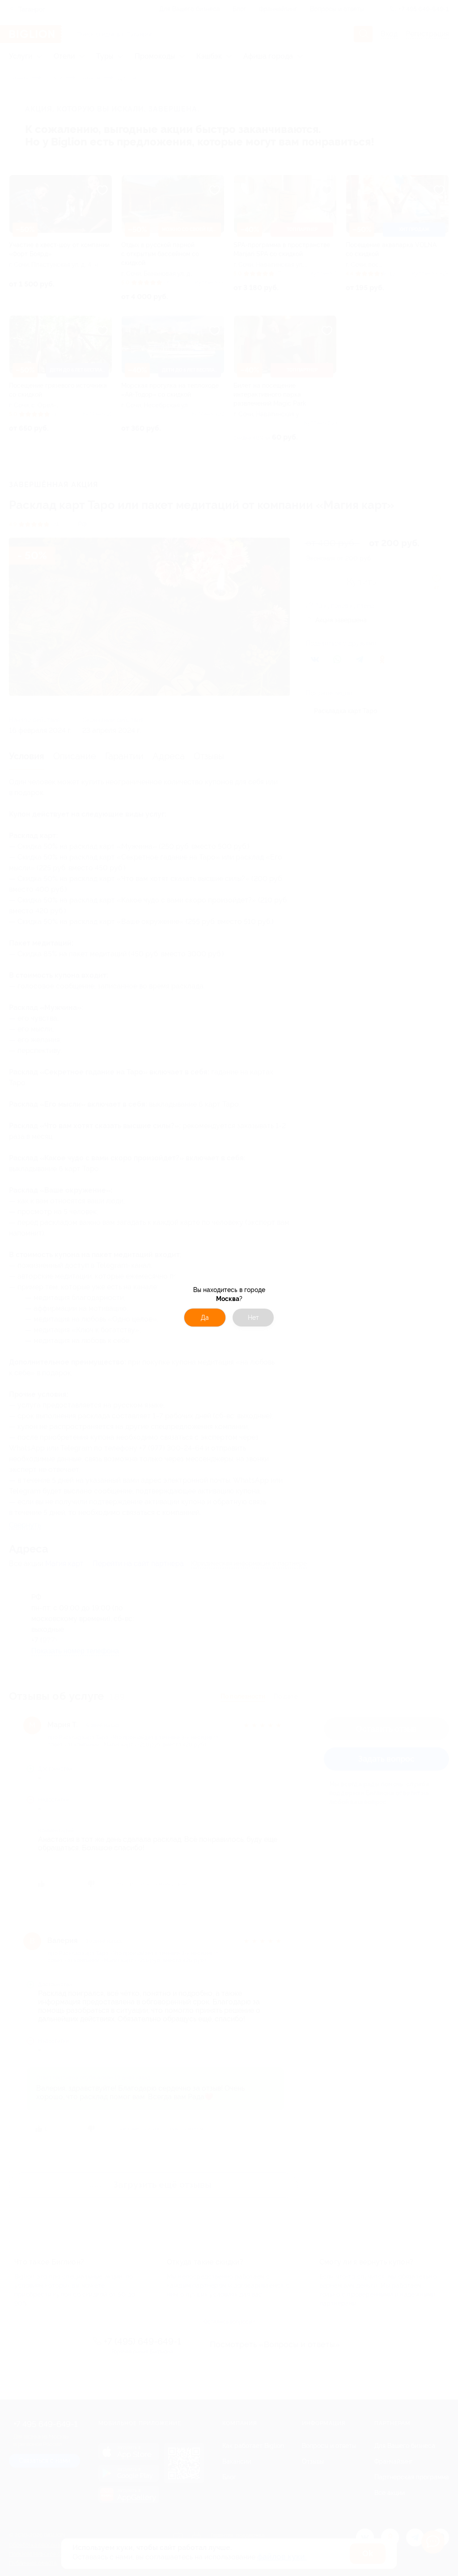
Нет (253, 1318)
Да (205, 1318)
